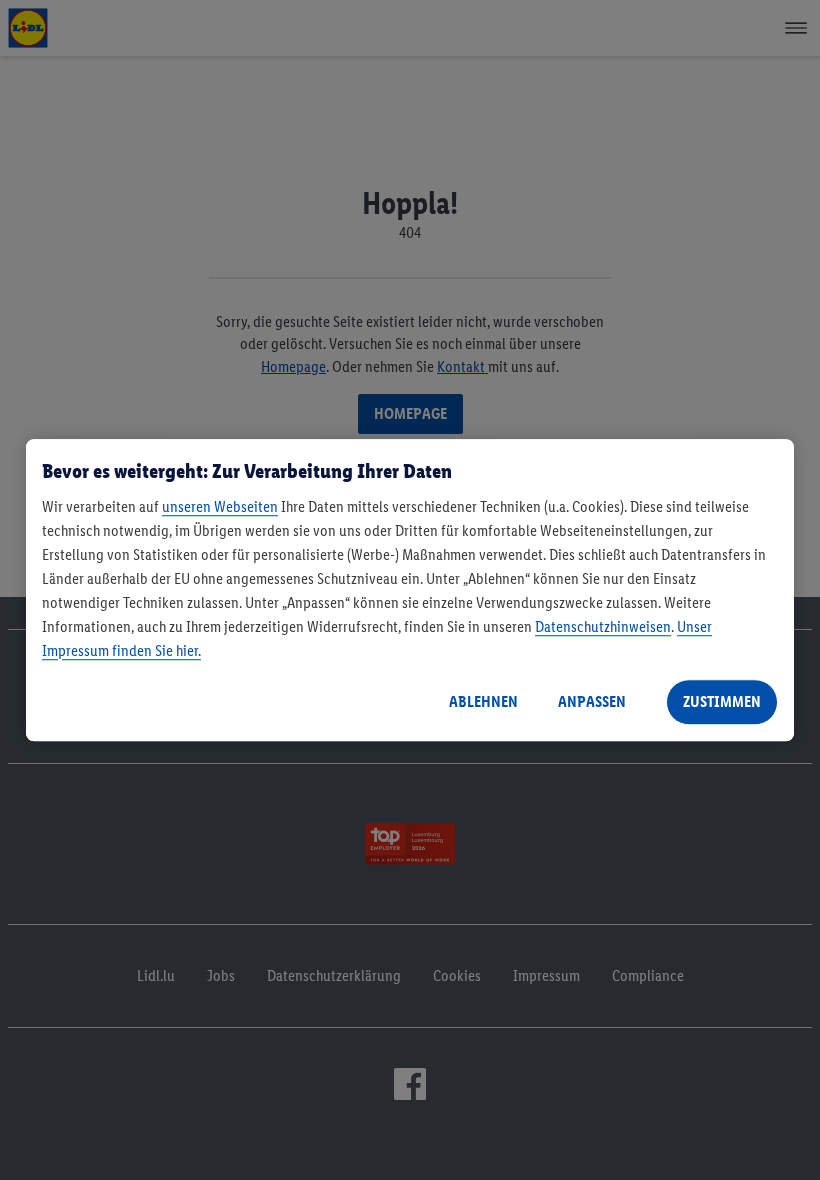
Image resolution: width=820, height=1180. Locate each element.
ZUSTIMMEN (722, 701)
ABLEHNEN (483, 701)
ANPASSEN (592, 701)
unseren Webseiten (220, 506)
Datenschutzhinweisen (603, 626)
